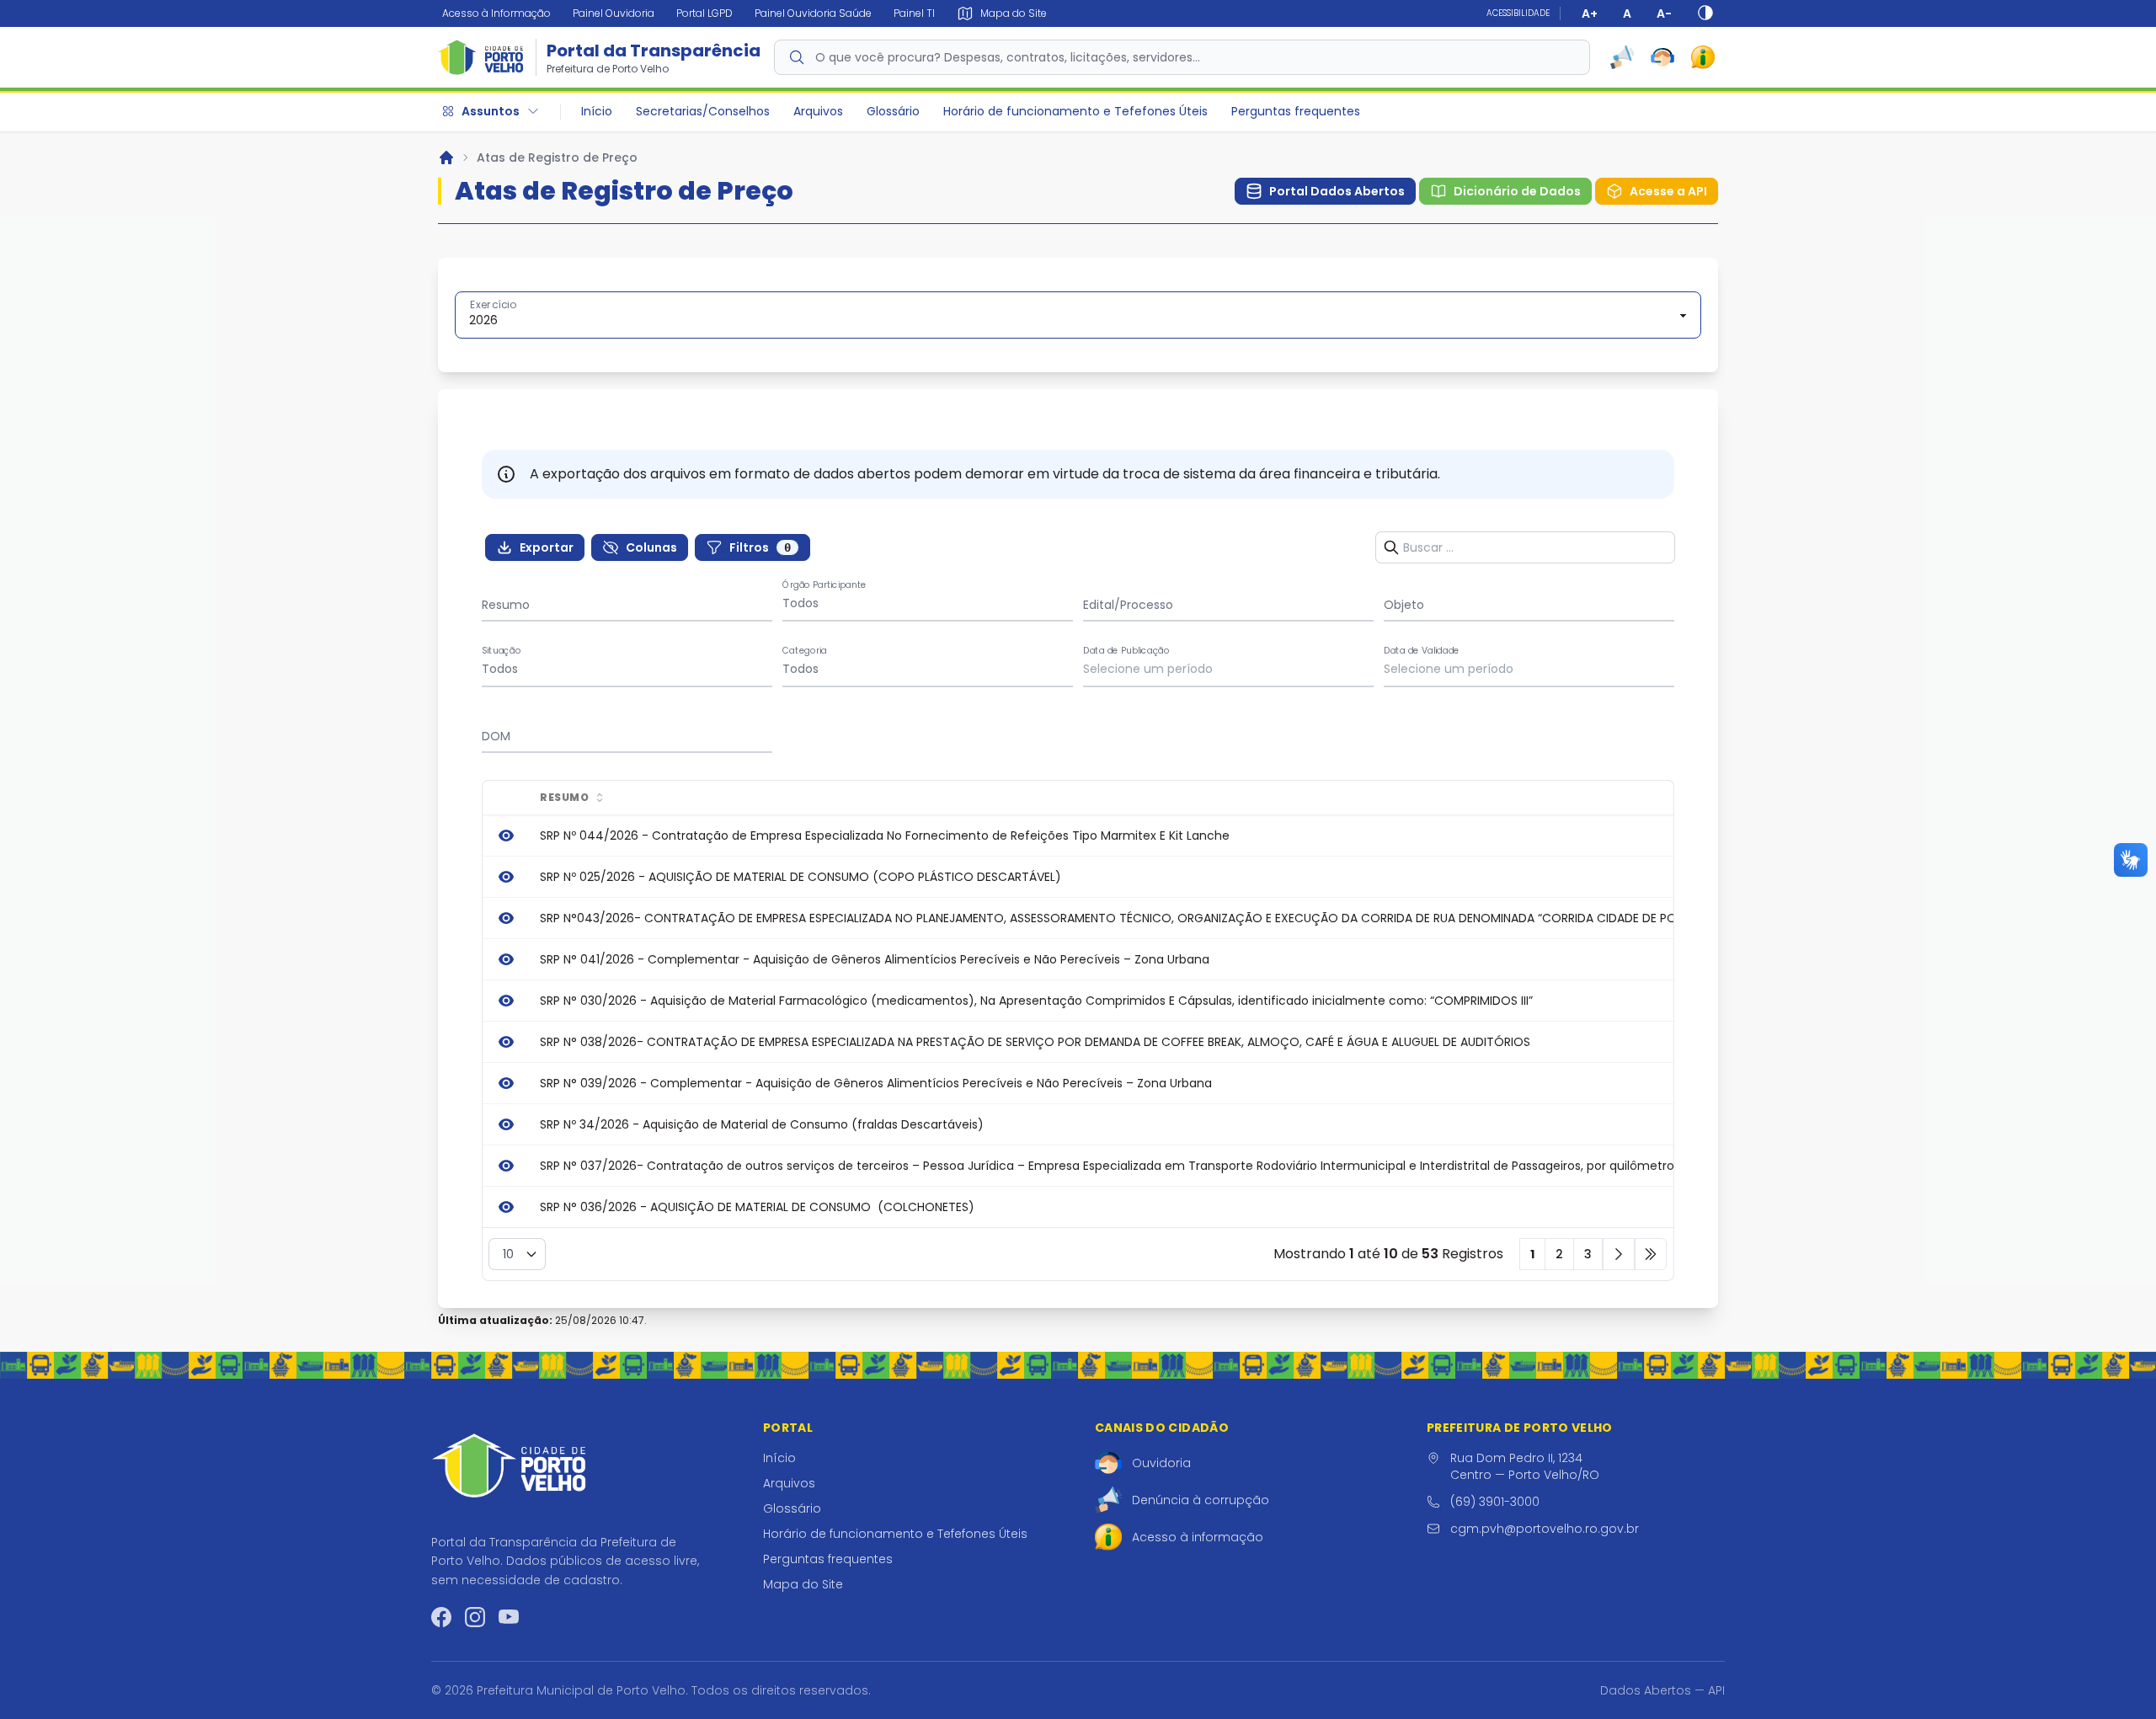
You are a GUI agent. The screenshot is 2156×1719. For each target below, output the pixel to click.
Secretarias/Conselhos (703, 111)
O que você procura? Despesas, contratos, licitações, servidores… (1008, 57)
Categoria (805, 651)
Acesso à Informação (496, 13)
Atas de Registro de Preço (557, 157)
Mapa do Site (803, 1584)
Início (597, 111)
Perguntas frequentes (1296, 111)
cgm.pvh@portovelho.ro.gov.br (1545, 1529)
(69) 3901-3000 (1495, 1502)
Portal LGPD (704, 13)
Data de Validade (1422, 651)
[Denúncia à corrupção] (1622, 57)
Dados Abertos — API (1662, 1690)
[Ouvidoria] (1662, 57)
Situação (502, 651)
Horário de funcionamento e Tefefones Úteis (1075, 111)
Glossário (893, 111)
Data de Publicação (1126, 651)
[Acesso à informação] (1703, 57)
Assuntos (491, 111)
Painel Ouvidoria (614, 13)
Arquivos (818, 111)
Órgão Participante (825, 585)
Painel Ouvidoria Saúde (813, 13)
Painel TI (914, 13)
